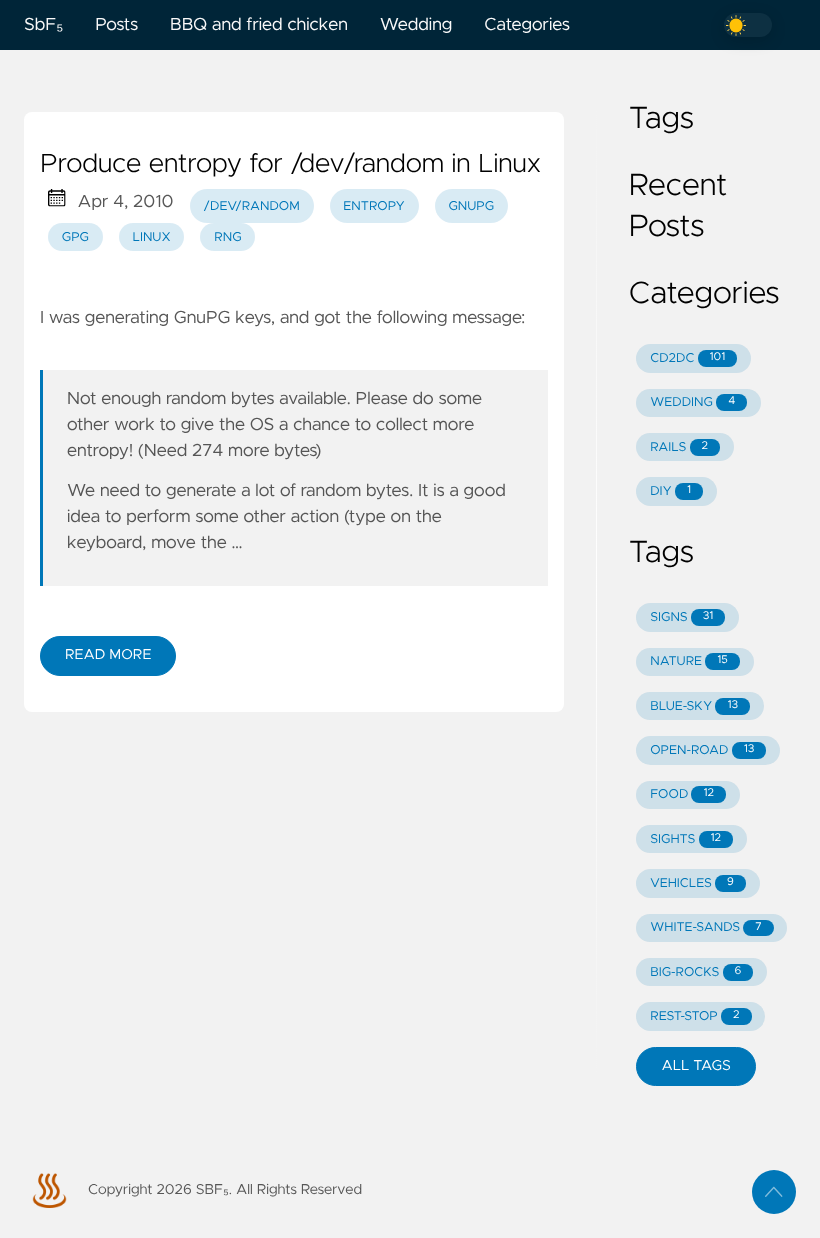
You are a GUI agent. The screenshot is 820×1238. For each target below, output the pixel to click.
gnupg (471, 206)
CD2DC (687, 358)
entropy (373, 206)
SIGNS (681, 617)
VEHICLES (692, 883)
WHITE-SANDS (705, 927)
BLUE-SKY (694, 706)
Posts (116, 25)
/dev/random (251, 206)
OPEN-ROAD (702, 750)
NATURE (689, 661)
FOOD (682, 794)
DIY (670, 491)
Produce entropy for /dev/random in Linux (290, 165)
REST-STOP (694, 1016)
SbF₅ (43, 25)
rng (227, 237)
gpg (75, 237)
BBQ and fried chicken (259, 25)
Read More (108, 655)
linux (152, 237)
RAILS (679, 447)
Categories (527, 25)
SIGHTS (685, 839)
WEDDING (692, 402)
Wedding (416, 25)
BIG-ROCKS (695, 972)
